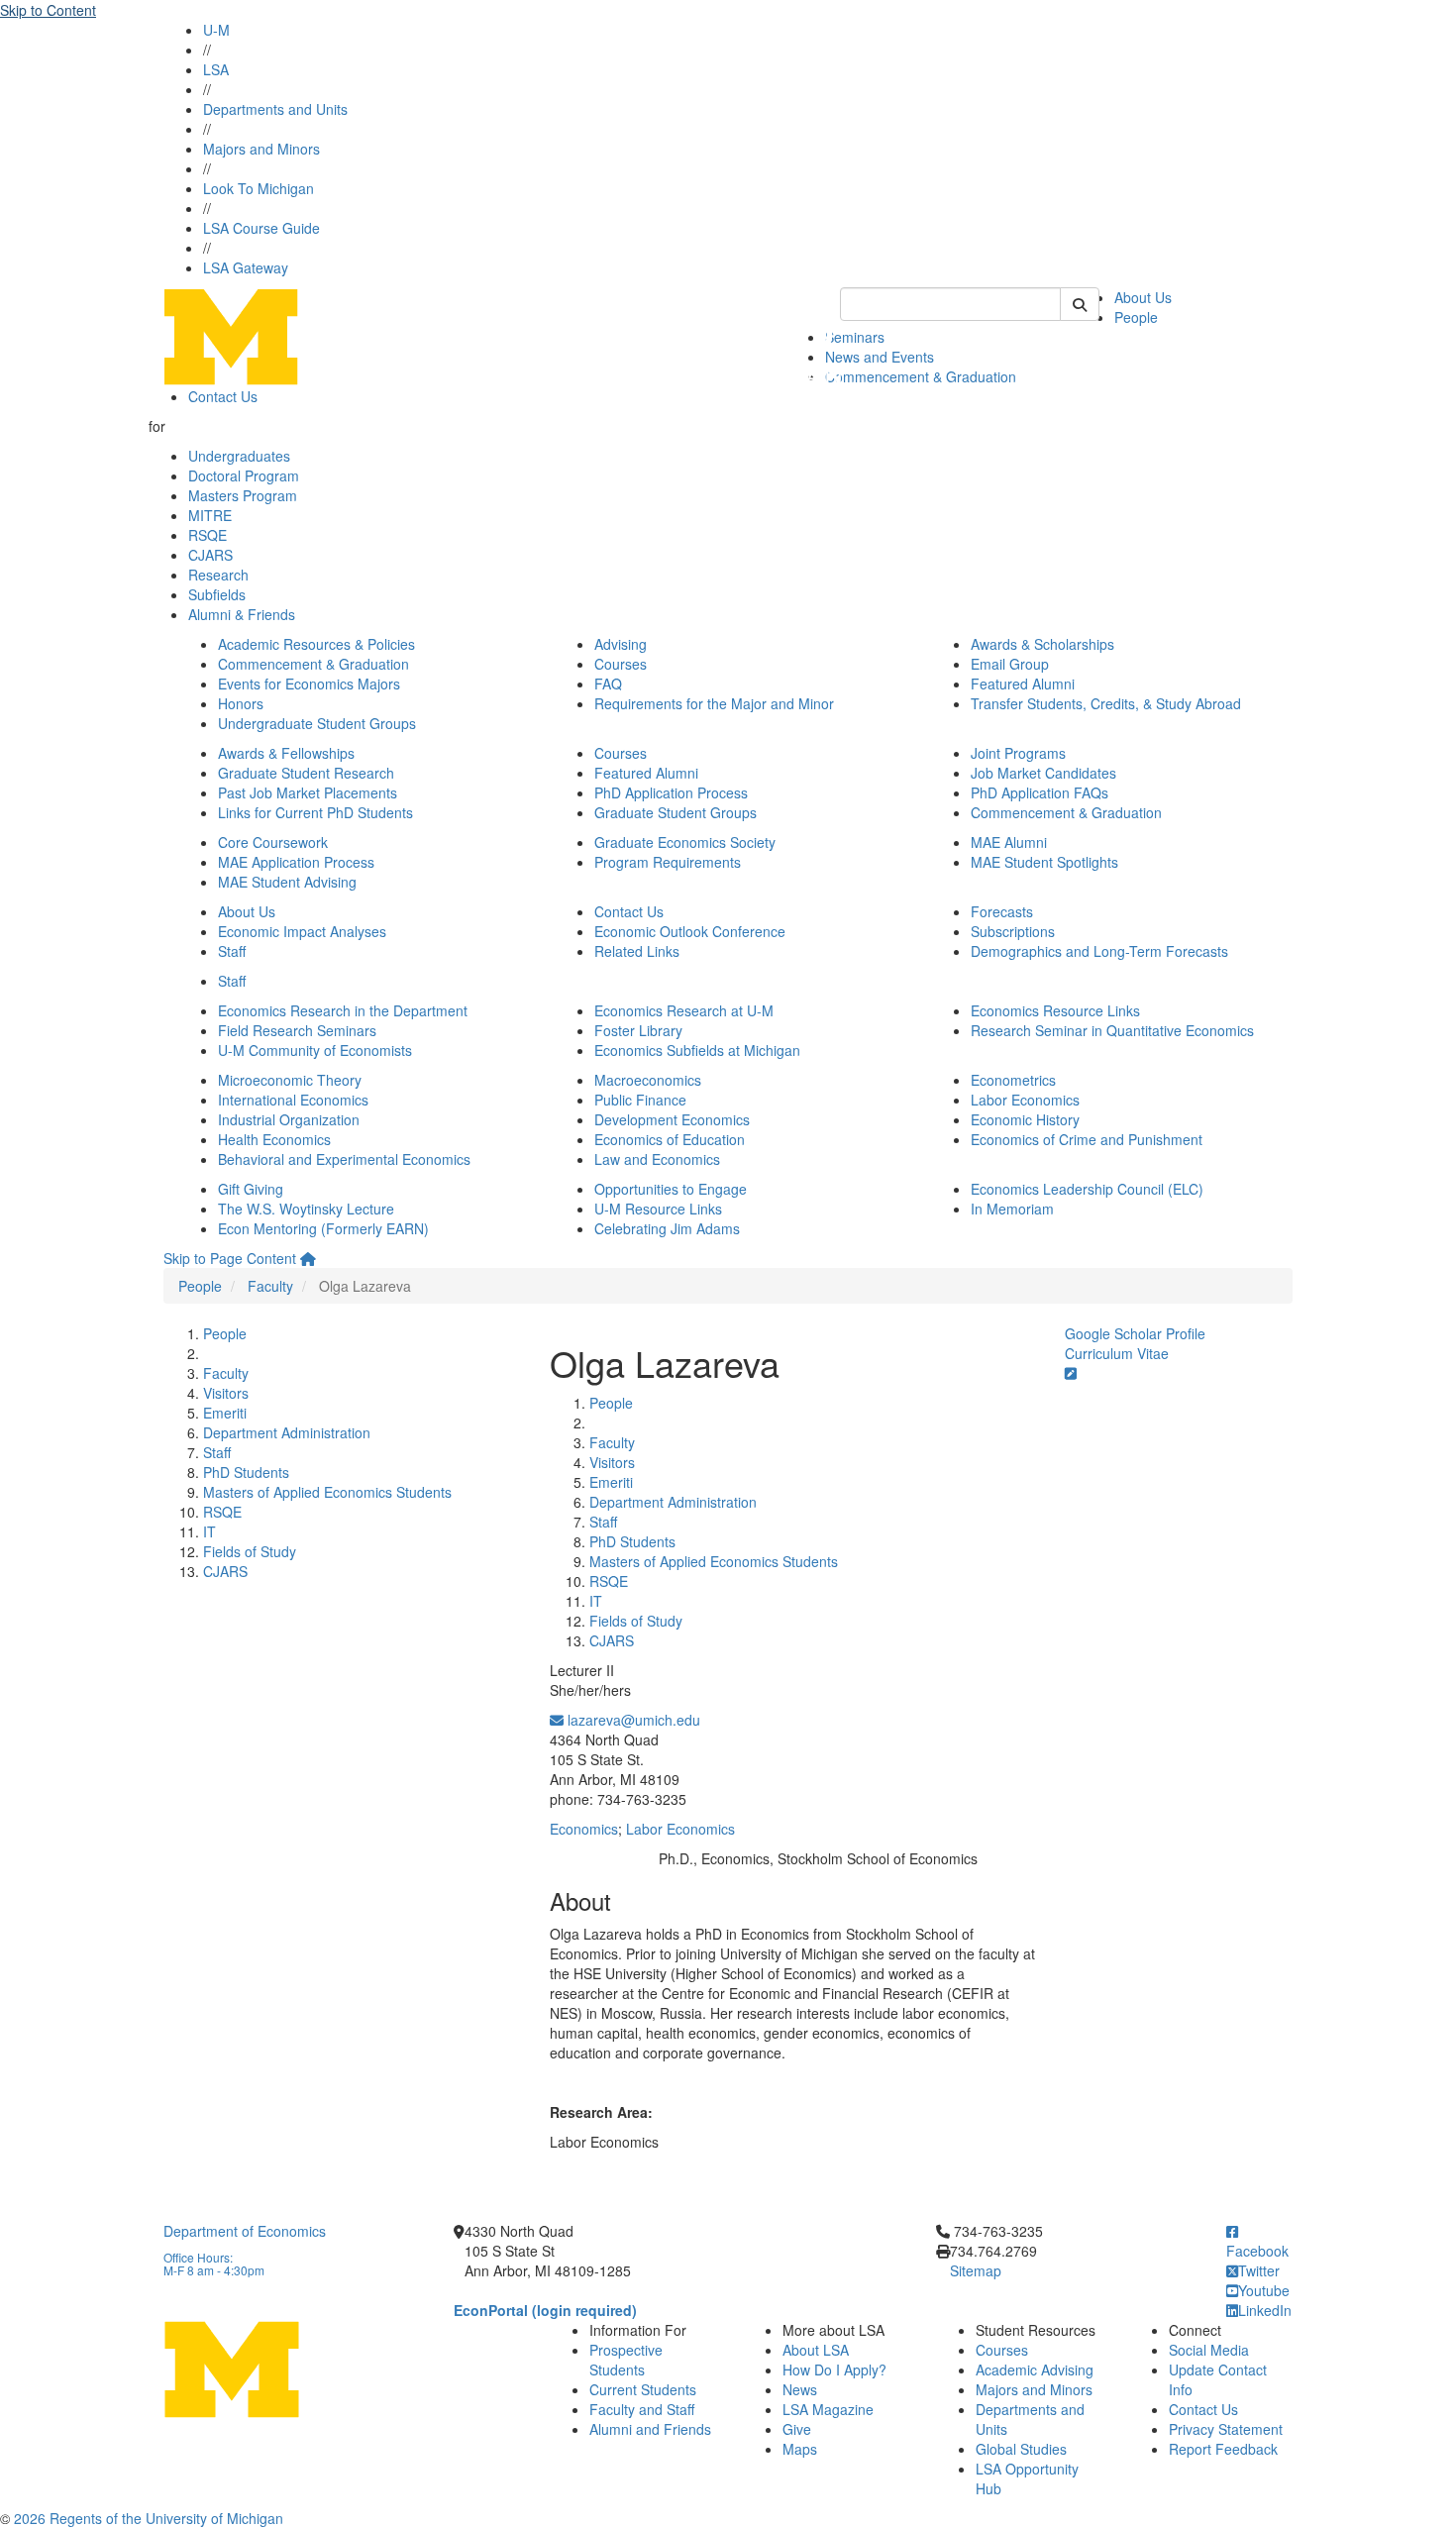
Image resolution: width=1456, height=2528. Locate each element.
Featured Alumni (1023, 684)
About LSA (816, 2350)
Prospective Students (626, 2360)
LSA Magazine (828, 2409)
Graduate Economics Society (685, 842)
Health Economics (274, 1139)
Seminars (855, 337)
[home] (308, 1258)
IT (209, 1531)
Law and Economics (657, 1159)
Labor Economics (1025, 1100)
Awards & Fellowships (286, 753)
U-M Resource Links (658, 1209)
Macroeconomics (648, 1080)
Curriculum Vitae (1117, 1353)
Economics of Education (670, 1139)
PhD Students (246, 1472)
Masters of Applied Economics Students (327, 1492)
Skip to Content (48, 10)
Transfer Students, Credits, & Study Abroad (1106, 703)
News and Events (880, 357)
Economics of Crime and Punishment (1087, 1139)
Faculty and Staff (642, 2409)
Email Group (1010, 664)
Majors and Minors (261, 149)
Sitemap (976, 2270)
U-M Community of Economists (315, 1050)
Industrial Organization (289, 1119)
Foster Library (638, 1030)
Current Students (643, 2389)
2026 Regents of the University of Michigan (149, 2518)
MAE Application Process (296, 862)
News (800, 2389)
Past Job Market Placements (308, 792)
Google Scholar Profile (1135, 1333)
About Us (1143, 297)
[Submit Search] (1080, 304)
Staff (232, 951)
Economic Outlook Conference (690, 931)
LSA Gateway (246, 267)
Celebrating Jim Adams (667, 1228)
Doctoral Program (244, 475)
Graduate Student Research (306, 773)
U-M (216, 30)
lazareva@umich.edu (632, 1720)
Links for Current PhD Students (315, 812)
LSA (216, 69)
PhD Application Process (671, 792)
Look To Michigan (259, 188)
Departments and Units (275, 109)
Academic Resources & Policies (316, 644)
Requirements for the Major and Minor (714, 703)
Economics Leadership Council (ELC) (1087, 1189)
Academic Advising (1035, 2370)
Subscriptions (1013, 931)
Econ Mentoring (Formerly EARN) (323, 1228)
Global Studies (1021, 2449)
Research (218, 575)
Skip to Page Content (230, 1258)
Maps (800, 2449)
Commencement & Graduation (921, 376)
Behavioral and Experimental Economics (344, 1159)
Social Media (1209, 2350)
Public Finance (640, 1100)
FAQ (608, 684)
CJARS (210, 555)
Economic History (1025, 1119)
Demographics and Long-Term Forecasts (1099, 951)
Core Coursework (273, 842)
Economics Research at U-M (684, 1010)
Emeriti (225, 1413)
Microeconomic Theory (290, 1080)
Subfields (217, 594)
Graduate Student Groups (676, 812)
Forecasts (1002, 911)
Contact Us (223, 396)
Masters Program (243, 495)
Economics (584, 1829)
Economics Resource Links (1055, 1010)
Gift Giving (251, 1189)
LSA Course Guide (261, 228)
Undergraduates (239, 456)
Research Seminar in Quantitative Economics (1112, 1030)
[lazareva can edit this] (1071, 1373)
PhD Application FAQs (1040, 792)
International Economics (293, 1100)
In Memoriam (1012, 1209)
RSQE (208, 535)
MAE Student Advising (287, 882)
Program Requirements (668, 862)
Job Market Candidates (1043, 773)
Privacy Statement (1226, 2429)
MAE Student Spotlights (1044, 862)
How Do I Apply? (834, 2370)
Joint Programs (1018, 753)
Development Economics (672, 1119)
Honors (241, 703)
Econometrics (1013, 1080)
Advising (621, 644)
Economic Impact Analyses (302, 931)
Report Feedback (1223, 2449)
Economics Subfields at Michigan (697, 1050)
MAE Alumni (1009, 842)
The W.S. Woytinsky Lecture (306, 1209)
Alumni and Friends (650, 2429)
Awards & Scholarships (1042, 644)
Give (797, 2429)
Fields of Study (250, 1551)
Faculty (270, 1286)
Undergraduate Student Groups (317, 723)
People (1136, 317)
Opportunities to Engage (671, 1189)
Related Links (637, 951)
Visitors (226, 1393)
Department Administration (287, 1432)
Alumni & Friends (242, 614)
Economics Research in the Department (343, 1010)
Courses (621, 664)
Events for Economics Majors (309, 684)
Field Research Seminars (297, 1030)
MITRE (210, 515)
